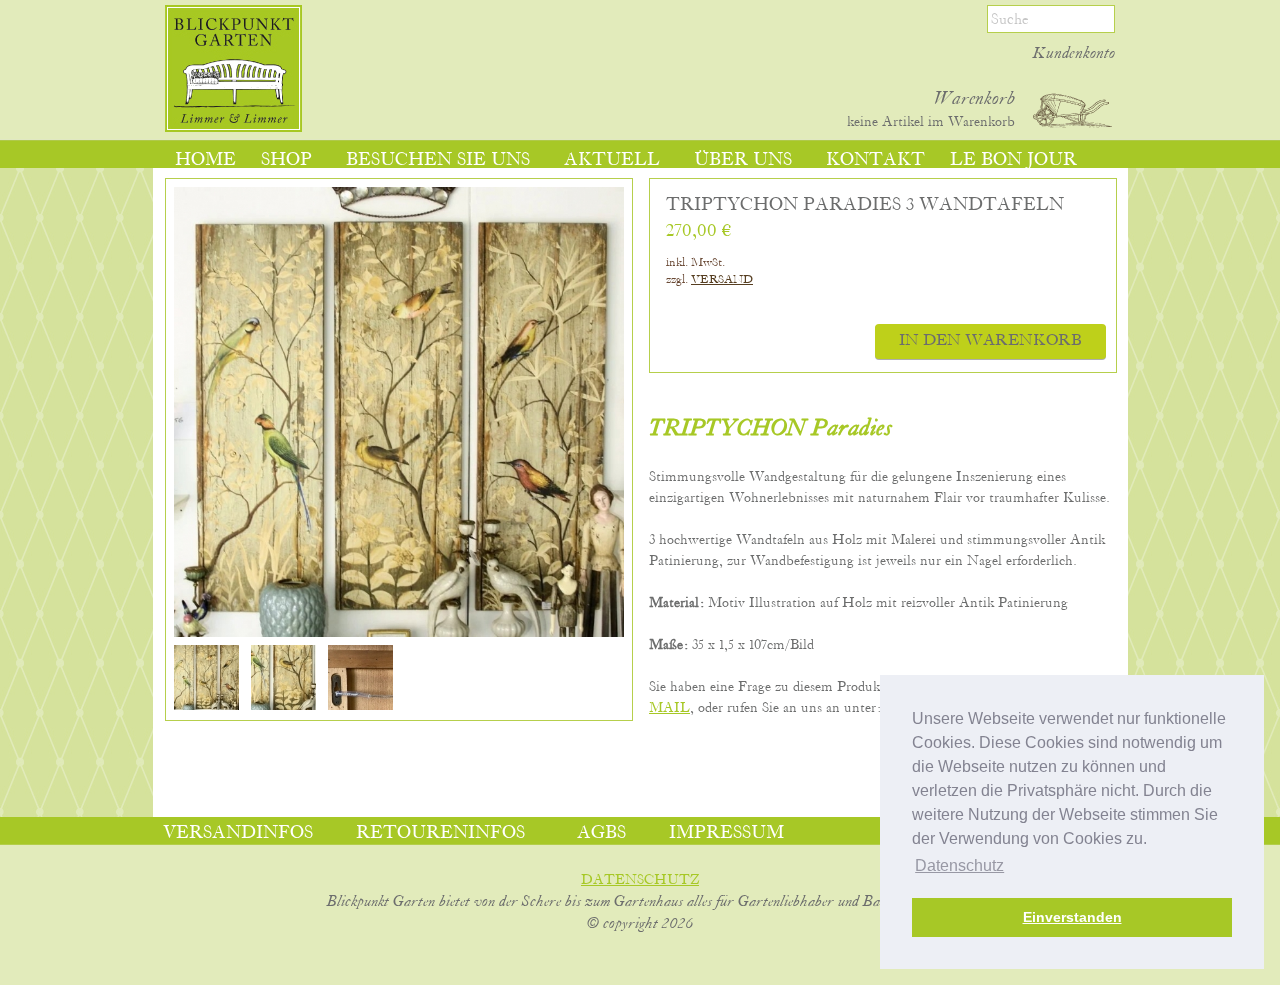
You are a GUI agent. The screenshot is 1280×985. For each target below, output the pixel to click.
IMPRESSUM (726, 833)
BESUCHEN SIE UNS (438, 160)
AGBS (601, 833)
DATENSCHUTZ (640, 880)
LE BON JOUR (1013, 160)
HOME (205, 160)
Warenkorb (974, 99)
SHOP (286, 160)
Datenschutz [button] (959, 865)
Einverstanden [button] (1072, 917)
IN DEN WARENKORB (990, 341)
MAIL (669, 708)
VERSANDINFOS (238, 833)
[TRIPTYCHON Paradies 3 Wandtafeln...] (206, 706)
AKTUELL (612, 160)
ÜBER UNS (743, 160)
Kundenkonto (1074, 54)
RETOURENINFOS (440, 833)
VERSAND (722, 279)
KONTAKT (875, 160)
